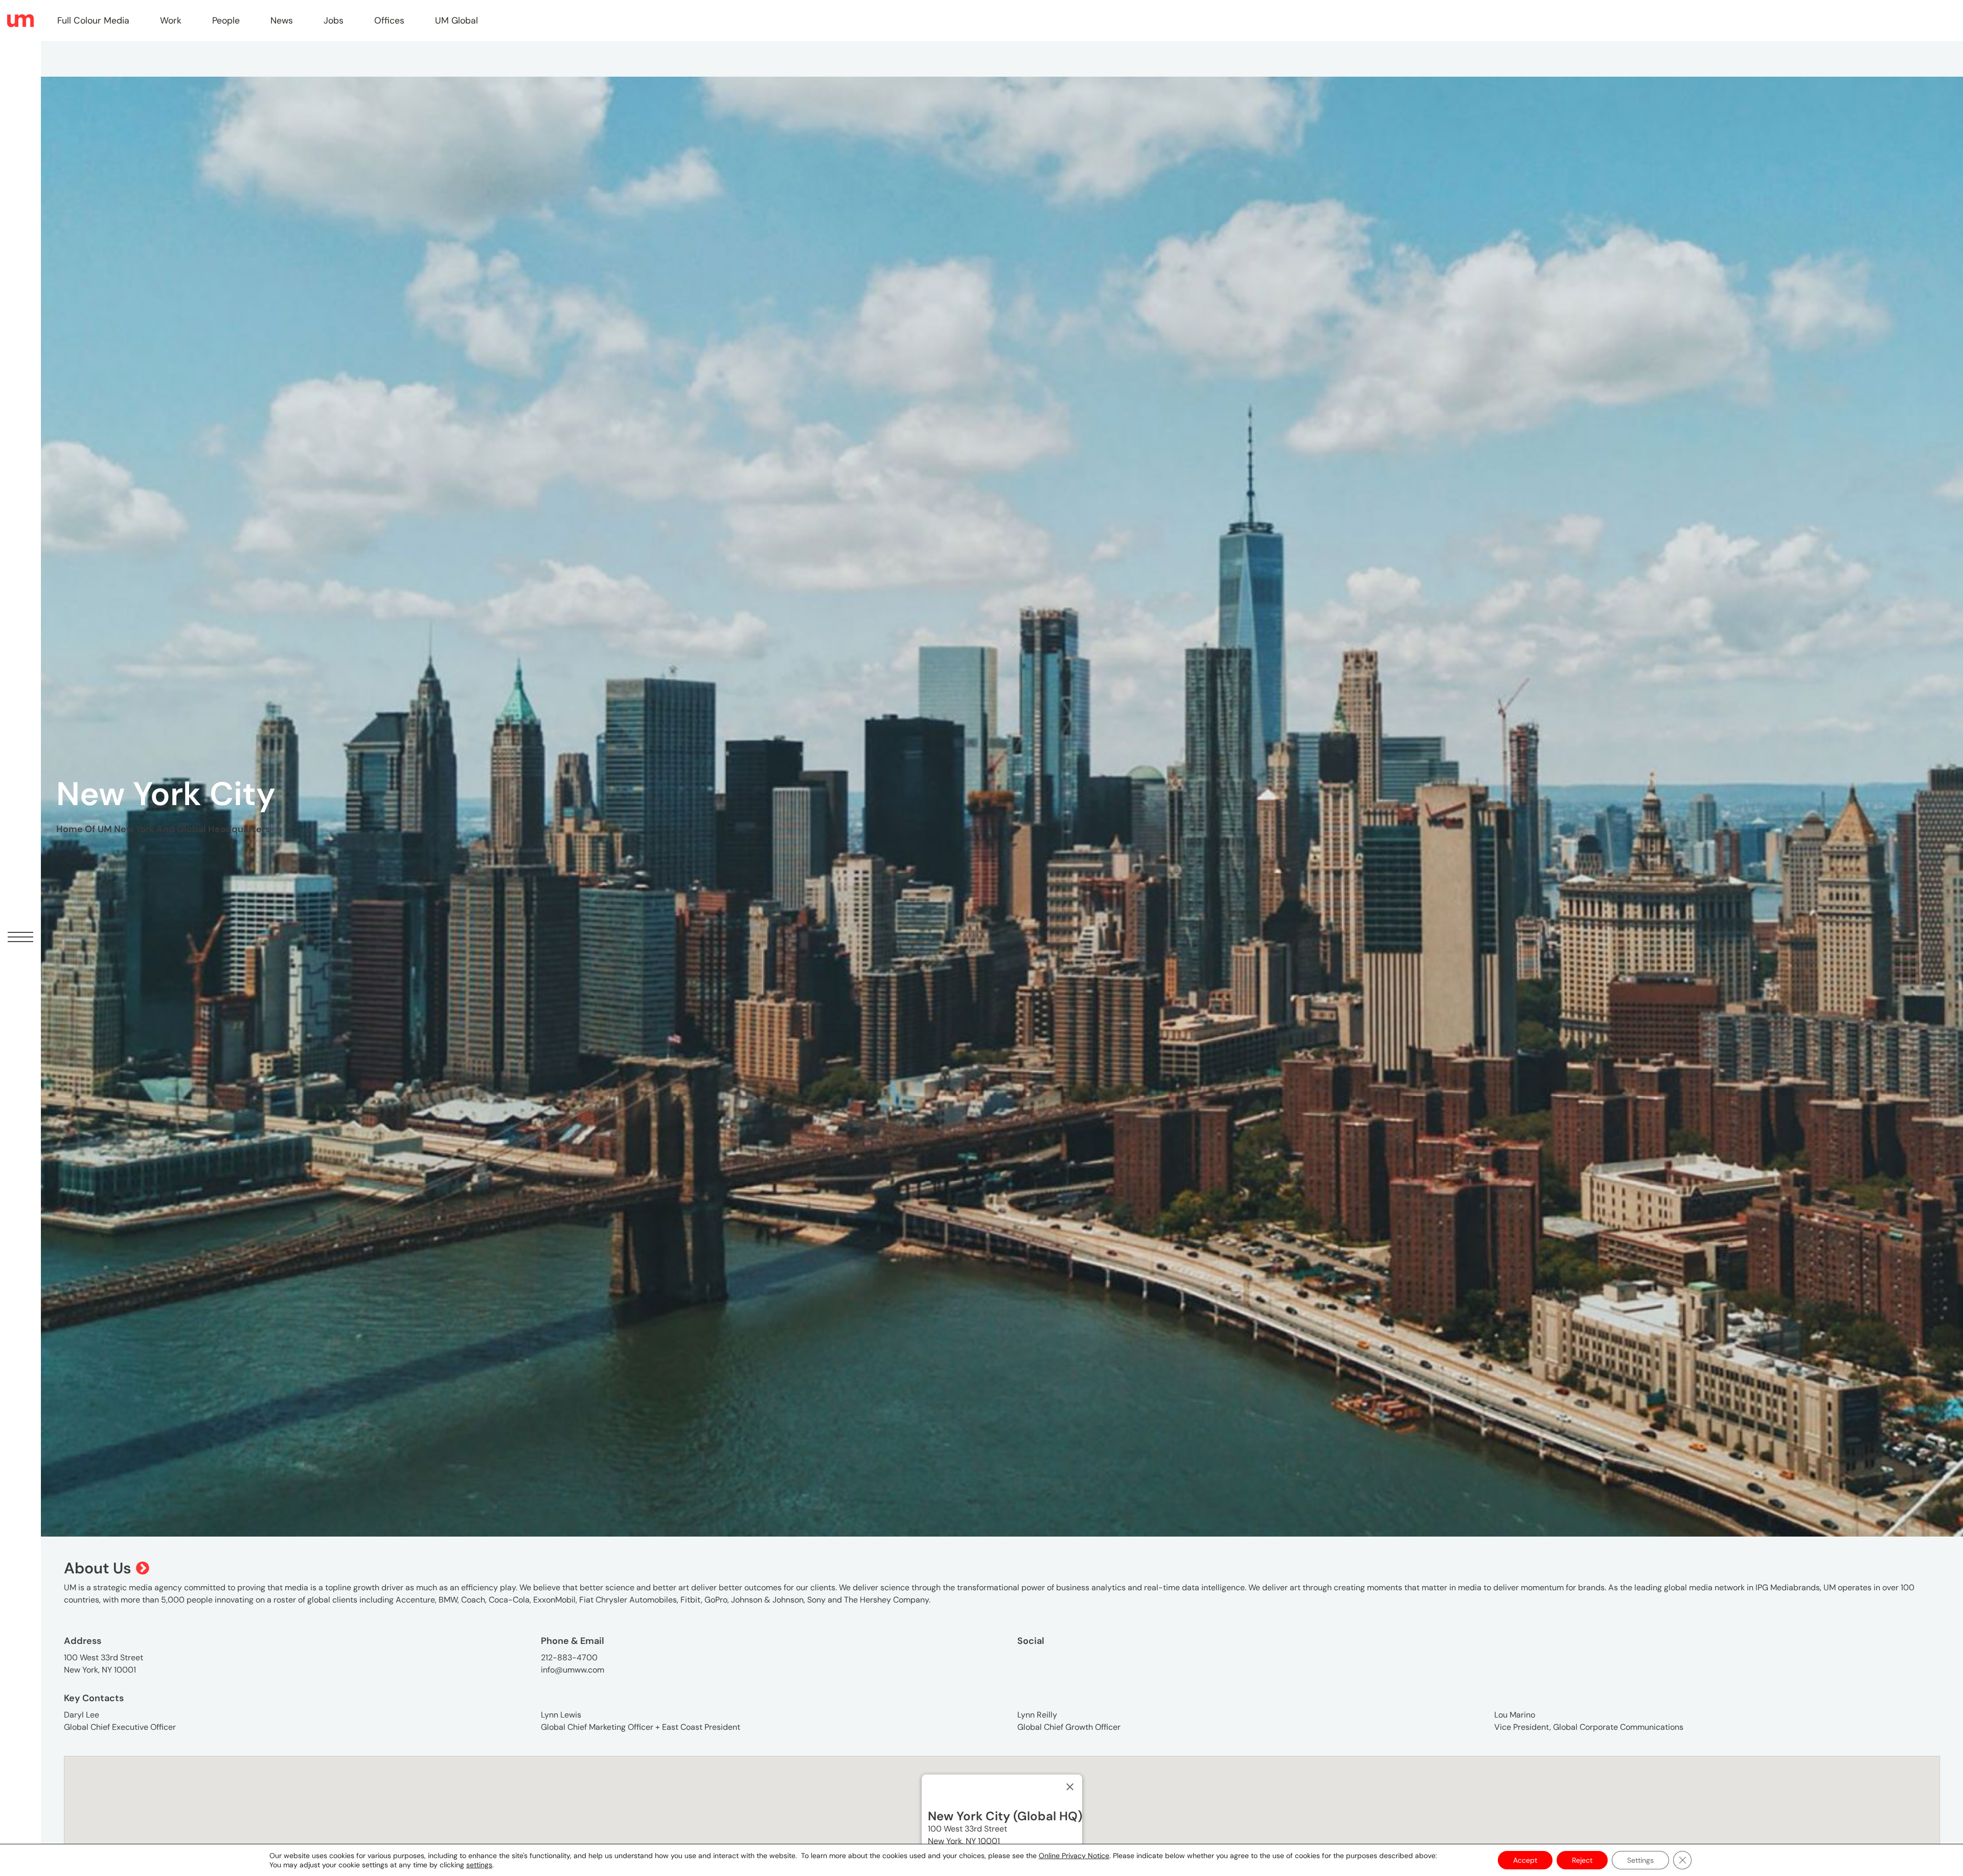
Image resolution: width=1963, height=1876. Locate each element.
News (282, 20)
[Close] (1070, 1787)
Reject (1582, 1860)
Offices (389, 20)
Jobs (334, 20)
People (226, 20)
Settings (1640, 1860)
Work (171, 20)
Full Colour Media (93, 20)
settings (479, 1865)
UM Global (456, 20)
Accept (1525, 1860)
